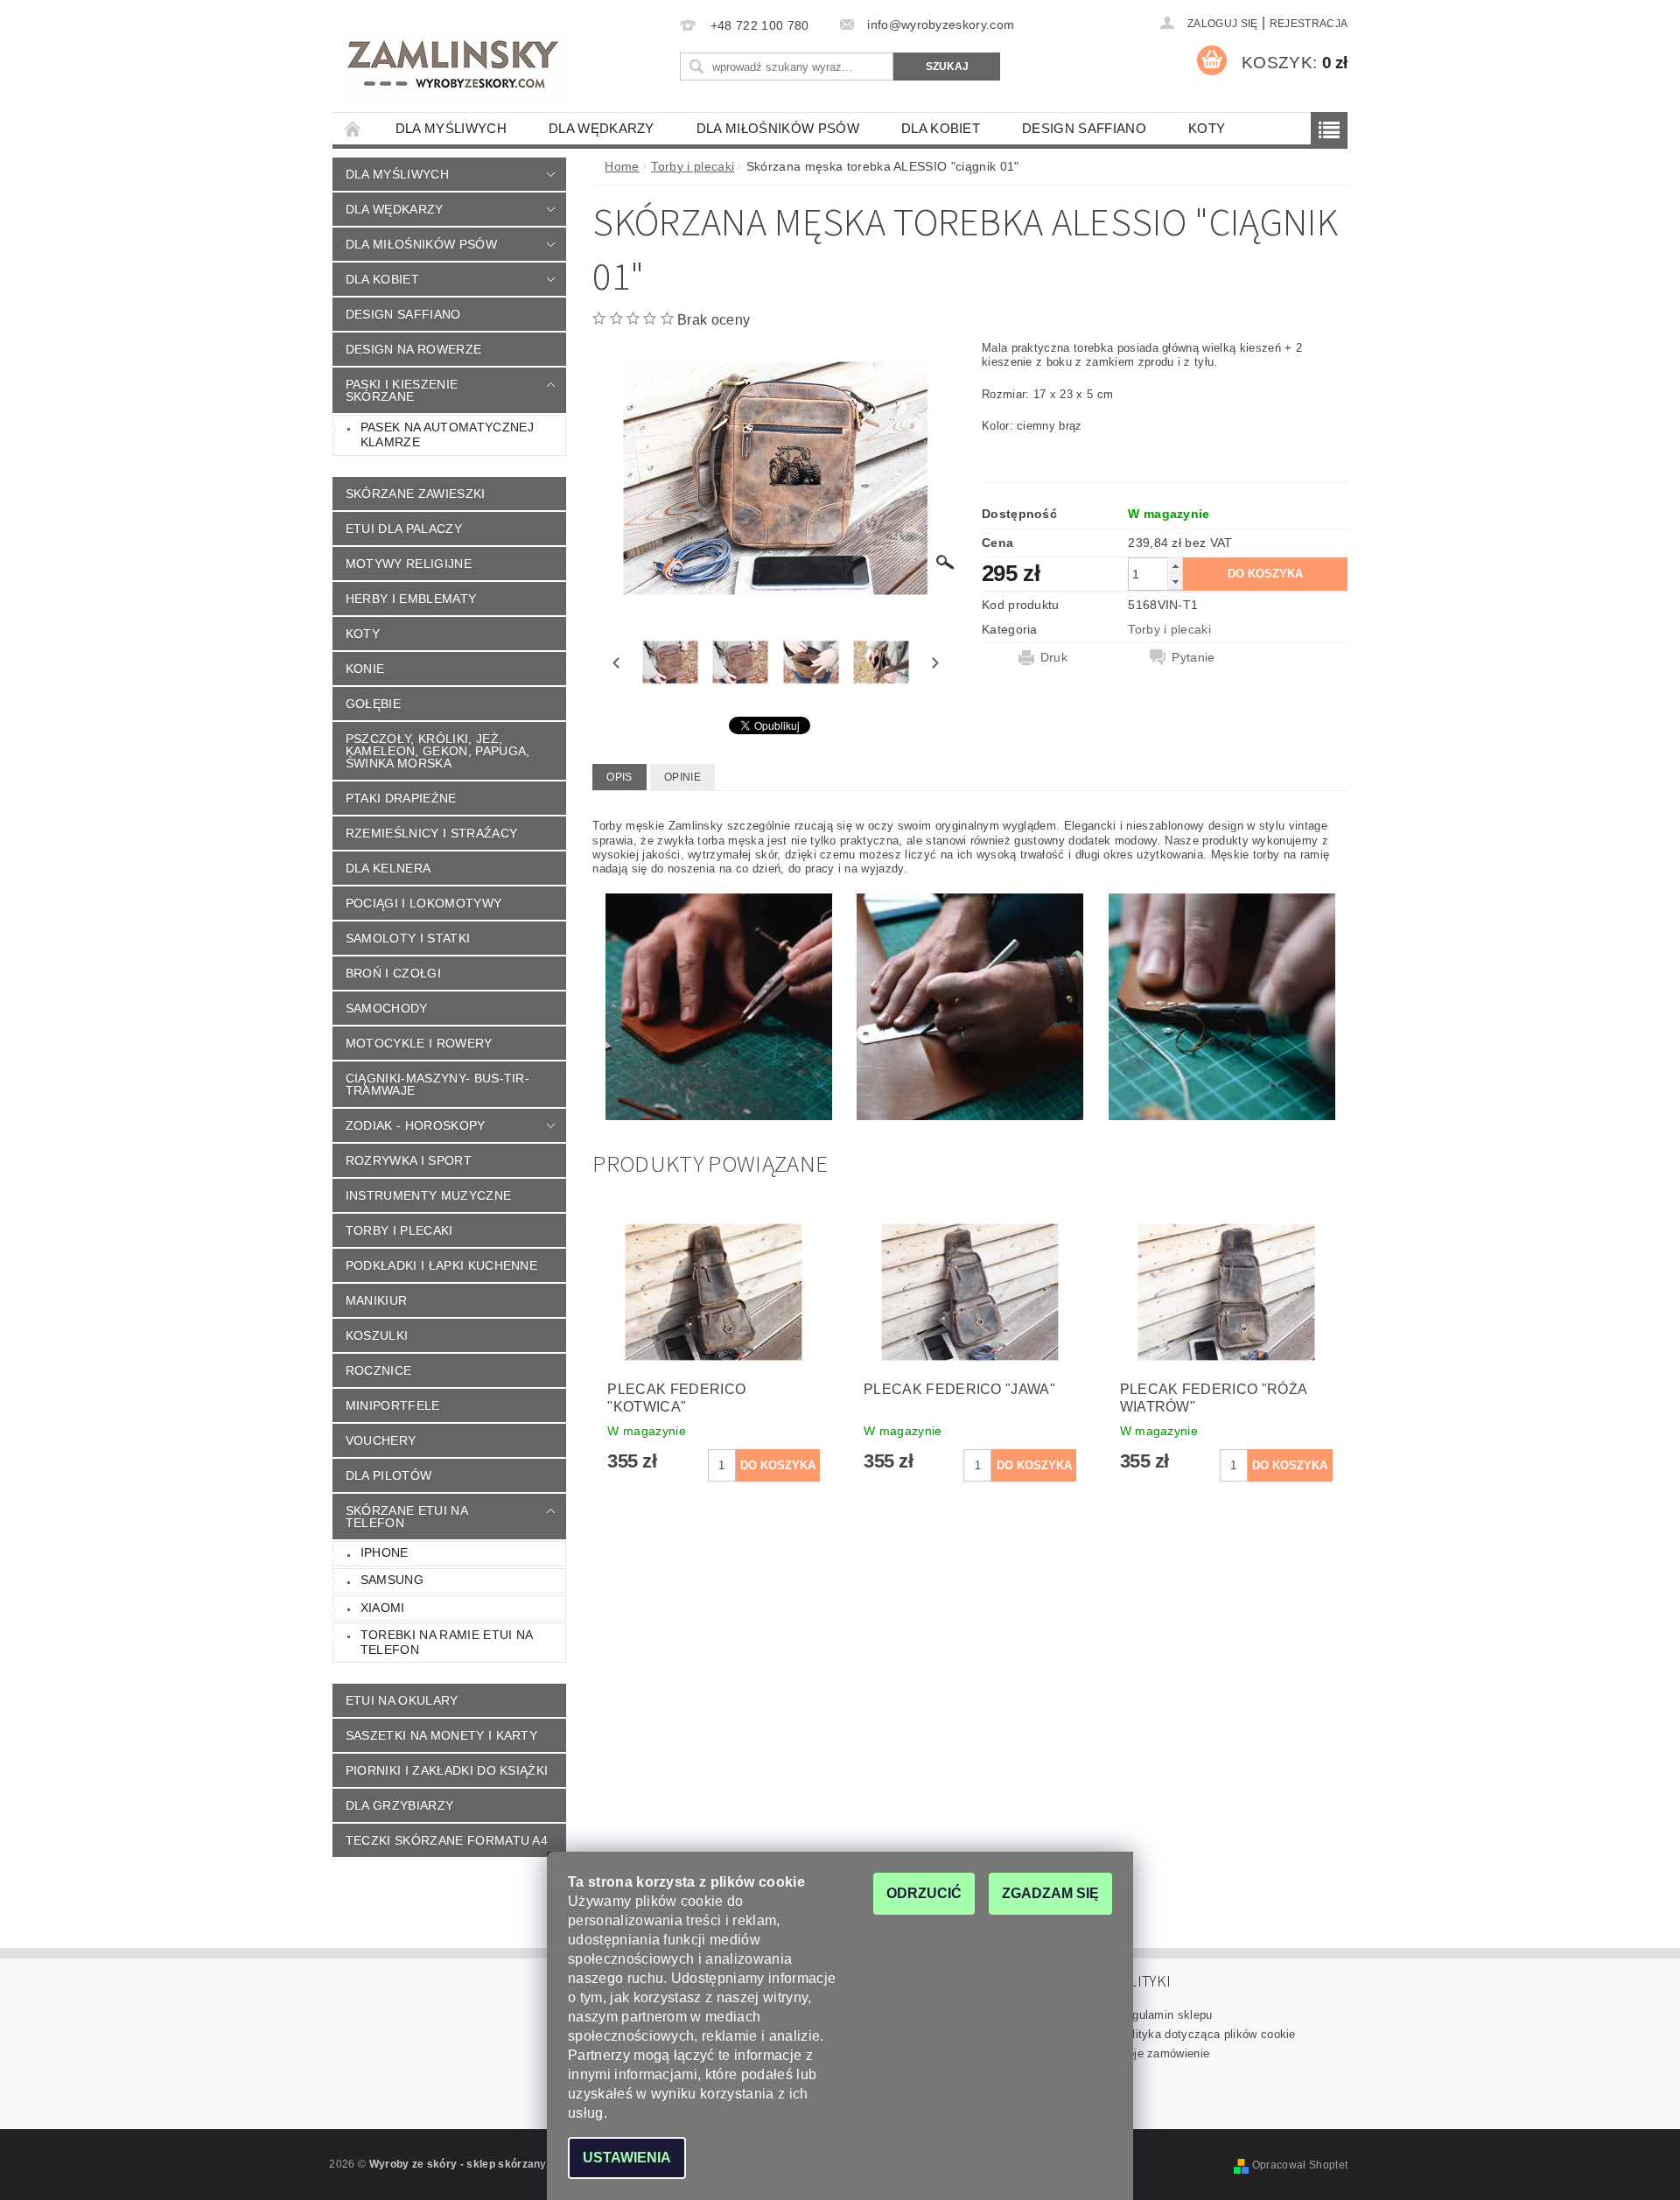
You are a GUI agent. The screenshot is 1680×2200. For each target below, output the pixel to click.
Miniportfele (393, 1405)
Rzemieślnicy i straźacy (431, 833)
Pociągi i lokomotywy (423, 903)
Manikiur (377, 1300)
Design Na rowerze (413, 349)
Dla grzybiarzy (399, 1805)
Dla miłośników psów (778, 128)
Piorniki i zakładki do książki (447, 1770)
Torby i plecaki (399, 1230)
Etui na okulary (402, 1700)
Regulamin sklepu (1165, 2015)
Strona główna (353, 128)
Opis (619, 777)
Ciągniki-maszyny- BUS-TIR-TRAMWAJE (437, 1084)
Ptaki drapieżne (401, 798)
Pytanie (1193, 657)
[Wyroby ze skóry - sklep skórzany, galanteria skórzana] (455, 67)
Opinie (682, 777)
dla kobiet (941, 128)
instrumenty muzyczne (428, 1195)
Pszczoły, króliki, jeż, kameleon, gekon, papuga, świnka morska (438, 751)
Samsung (392, 1580)
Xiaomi (383, 1608)
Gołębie (373, 704)
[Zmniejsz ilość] (1175, 582)
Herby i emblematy (411, 599)
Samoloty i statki (408, 938)
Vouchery (381, 1440)
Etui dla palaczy (404, 529)
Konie (365, 669)
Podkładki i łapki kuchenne (441, 1265)
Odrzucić (924, 1893)
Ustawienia (627, 2158)
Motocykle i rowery (419, 1043)
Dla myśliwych (451, 128)
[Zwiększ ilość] (1175, 566)
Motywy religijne (409, 564)
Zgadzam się (1050, 1893)
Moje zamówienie (1164, 2053)
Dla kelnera (388, 868)
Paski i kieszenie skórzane (402, 390)
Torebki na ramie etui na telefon (447, 1643)
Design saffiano (1084, 128)
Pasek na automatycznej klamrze (447, 435)
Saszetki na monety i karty (441, 1735)
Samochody (387, 1008)
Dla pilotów (389, 1475)
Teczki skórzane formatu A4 (447, 1840)
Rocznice (379, 1370)
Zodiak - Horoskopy (416, 1125)
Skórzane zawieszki (416, 494)
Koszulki (377, 1335)
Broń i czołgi (393, 973)
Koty (1207, 128)
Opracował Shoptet (1300, 2165)
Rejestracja (1309, 24)
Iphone (385, 1552)
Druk (1054, 657)
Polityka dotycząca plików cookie (1207, 2034)
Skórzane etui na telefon (407, 1517)
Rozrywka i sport (409, 1160)
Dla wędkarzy (602, 128)
